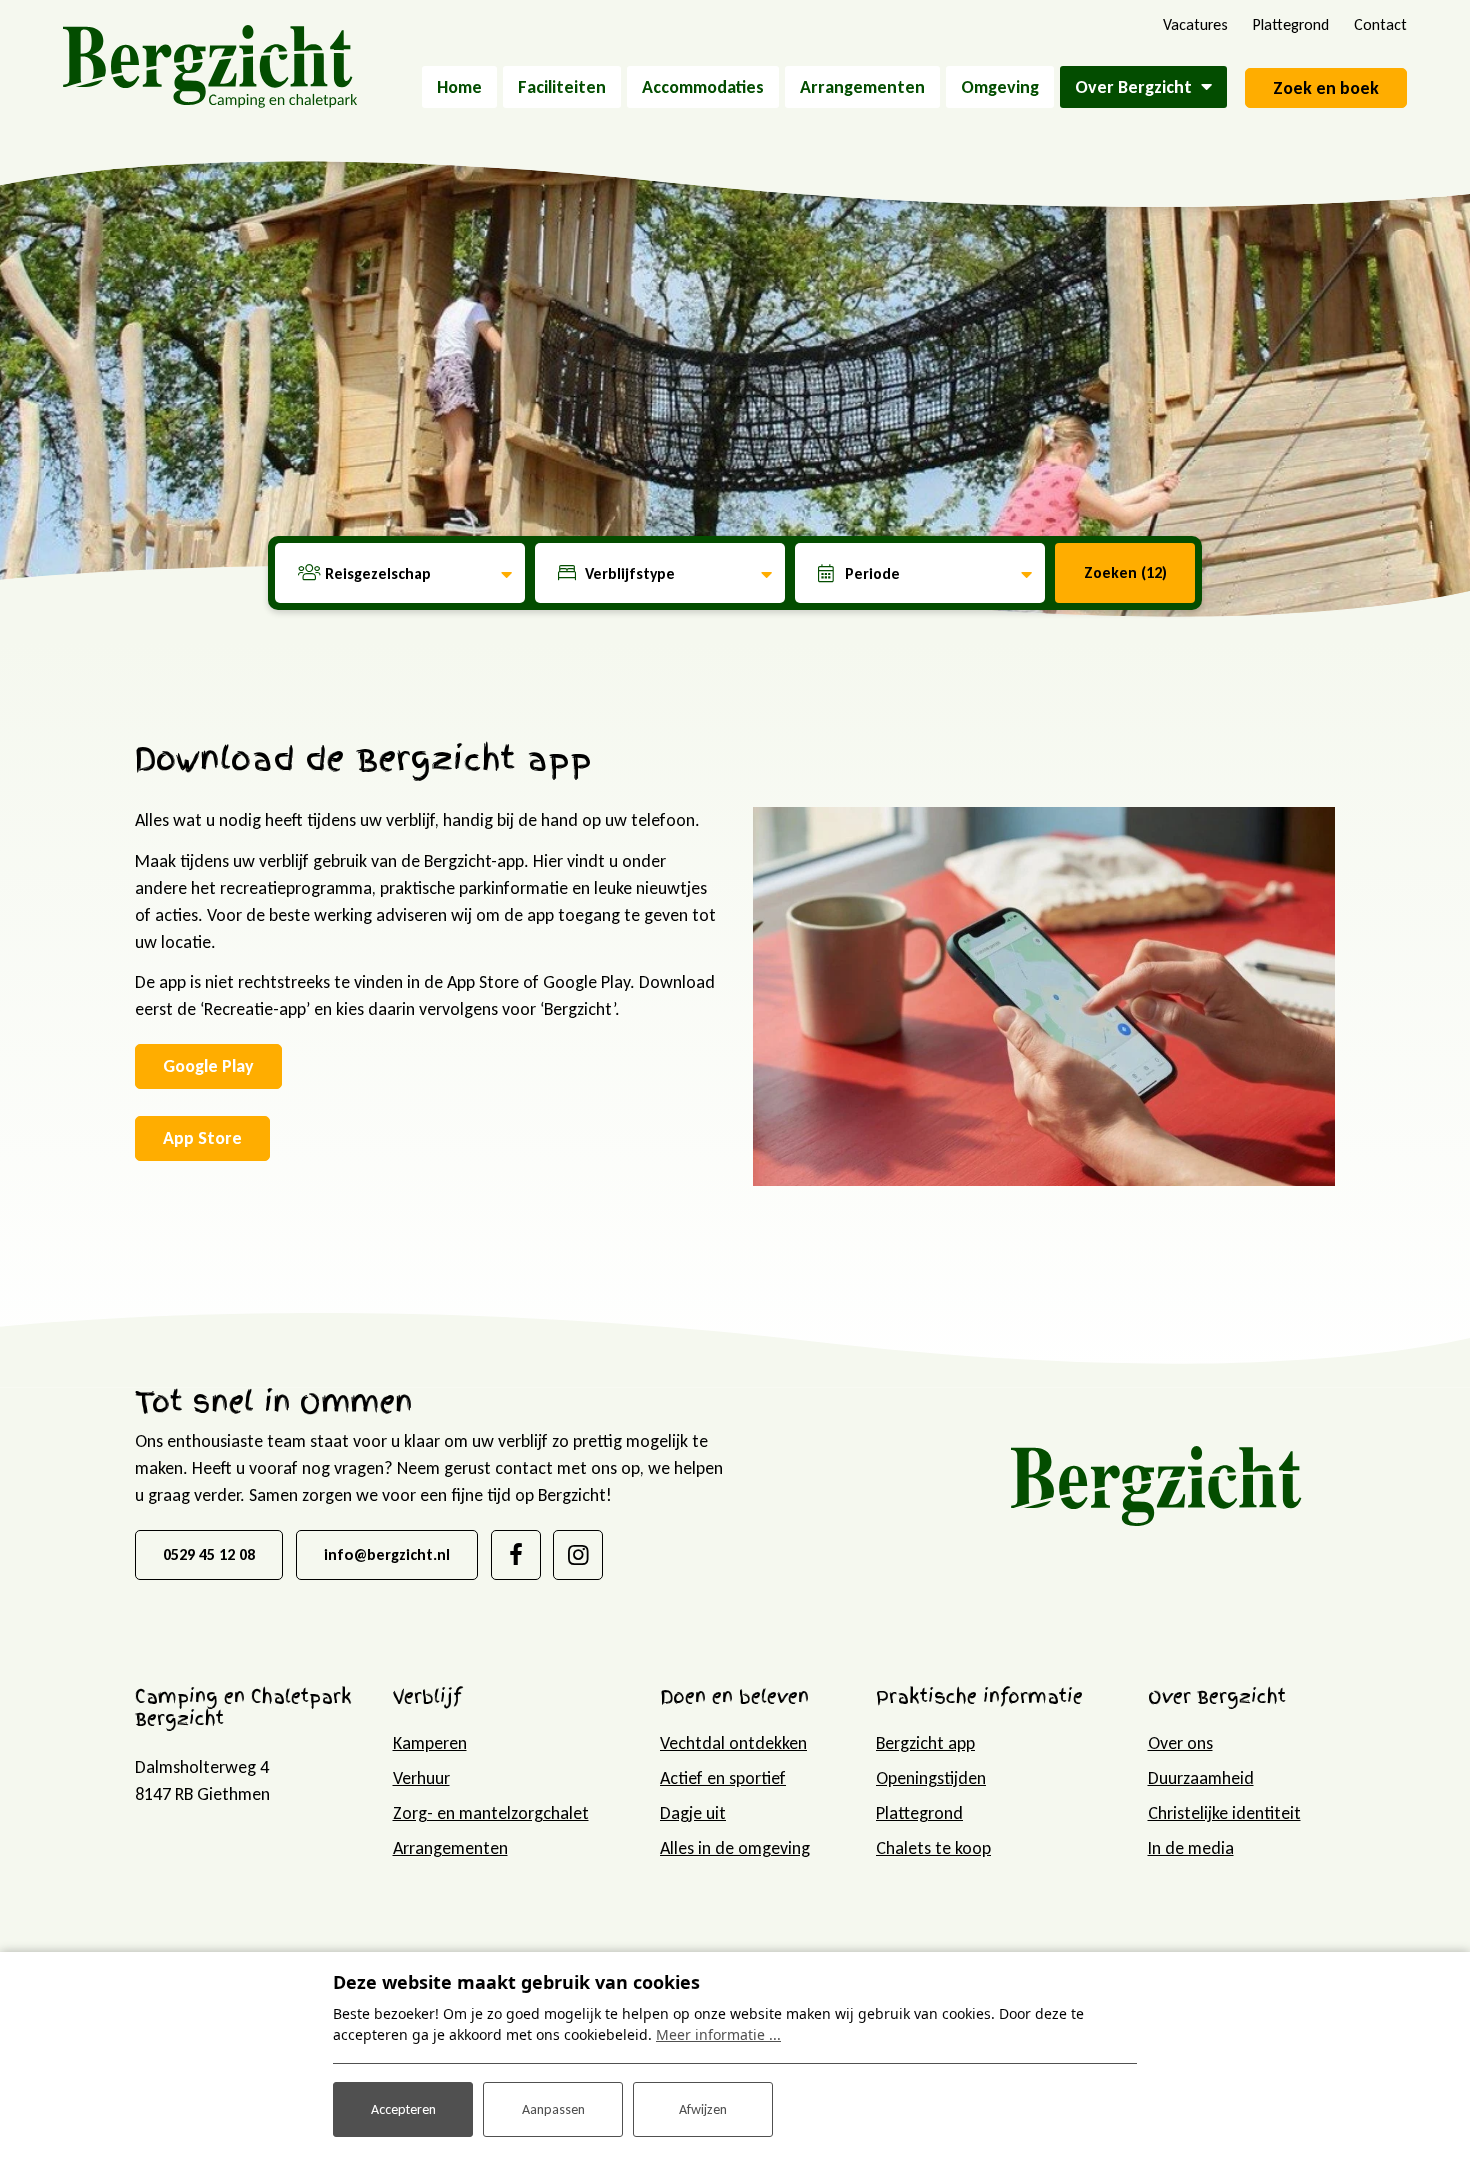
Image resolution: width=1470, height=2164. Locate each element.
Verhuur (421, 1778)
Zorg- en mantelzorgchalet (491, 1813)
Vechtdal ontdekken (733, 1743)
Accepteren (403, 2109)
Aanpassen (553, 2109)
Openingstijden (931, 1778)
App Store (202, 1138)
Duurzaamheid (1201, 1778)
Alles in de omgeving (735, 1848)
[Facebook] (516, 1555)
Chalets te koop (933, 1848)
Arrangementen (450, 1848)
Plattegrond (919, 1813)
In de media (1191, 1848)
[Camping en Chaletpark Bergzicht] (210, 65)
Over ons (1180, 1743)
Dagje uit (693, 1813)
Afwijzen (703, 2109)
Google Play (208, 1066)
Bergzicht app (925, 1743)
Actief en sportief (723, 1778)
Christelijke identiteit (1224, 1813)
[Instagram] (578, 1555)
